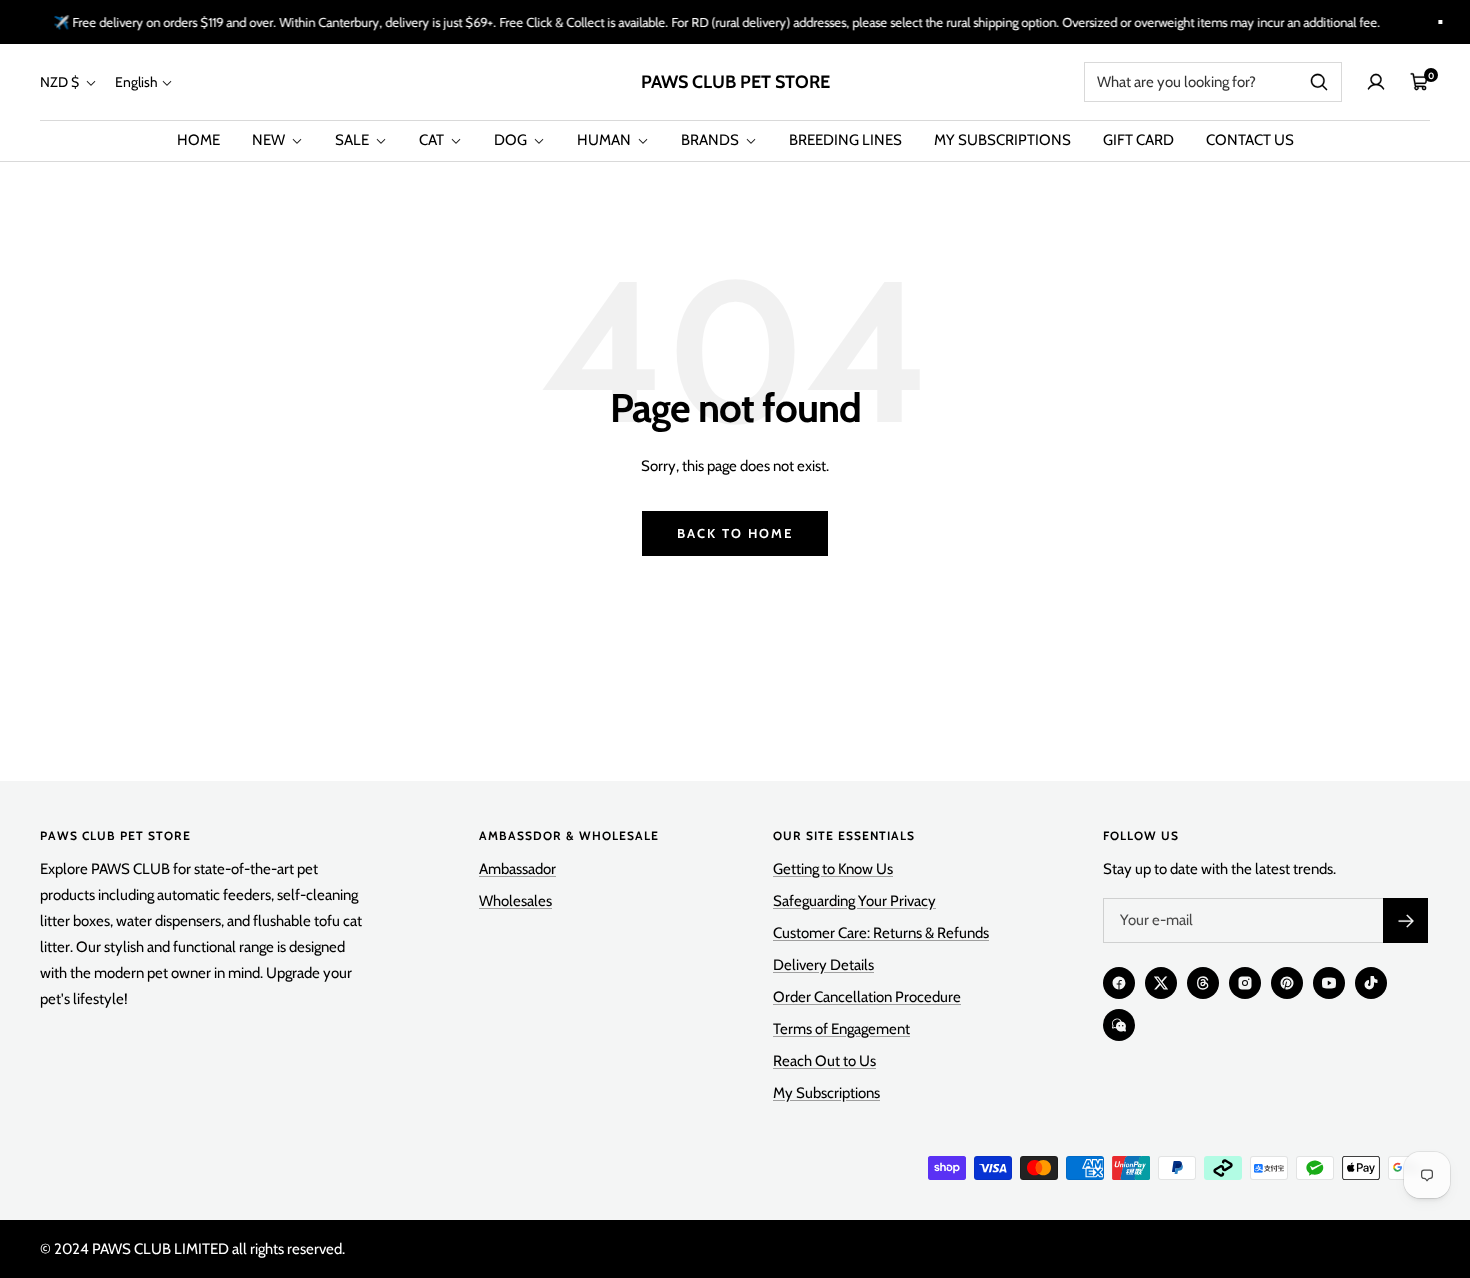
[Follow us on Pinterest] (1287, 983)
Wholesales (515, 901)
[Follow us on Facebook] (1119, 983)
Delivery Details (823, 965)
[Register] (1405, 920)
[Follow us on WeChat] (1119, 1025)
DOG (512, 140)
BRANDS (711, 140)
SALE (353, 140)
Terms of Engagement (841, 1029)
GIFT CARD (1138, 140)
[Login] (1376, 82)
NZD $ (61, 82)
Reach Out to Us (824, 1061)
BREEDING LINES (845, 140)
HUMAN (605, 140)
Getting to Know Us (833, 869)
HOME (198, 140)
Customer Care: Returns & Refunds (881, 933)
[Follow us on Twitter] (1161, 983)
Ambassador (517, 869)
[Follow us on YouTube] (1329, 983)
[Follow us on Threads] (1203, 983)
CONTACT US (1250, 140)
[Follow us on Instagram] (1245, 983)
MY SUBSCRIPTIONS (1002, 140)
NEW (270, 140)
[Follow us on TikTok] (1371, 983)
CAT (433, 140)
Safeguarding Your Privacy (854, 901)
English (136, 82)
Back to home (735, 533)
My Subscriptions (826, 1093)
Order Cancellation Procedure (867, 997)
